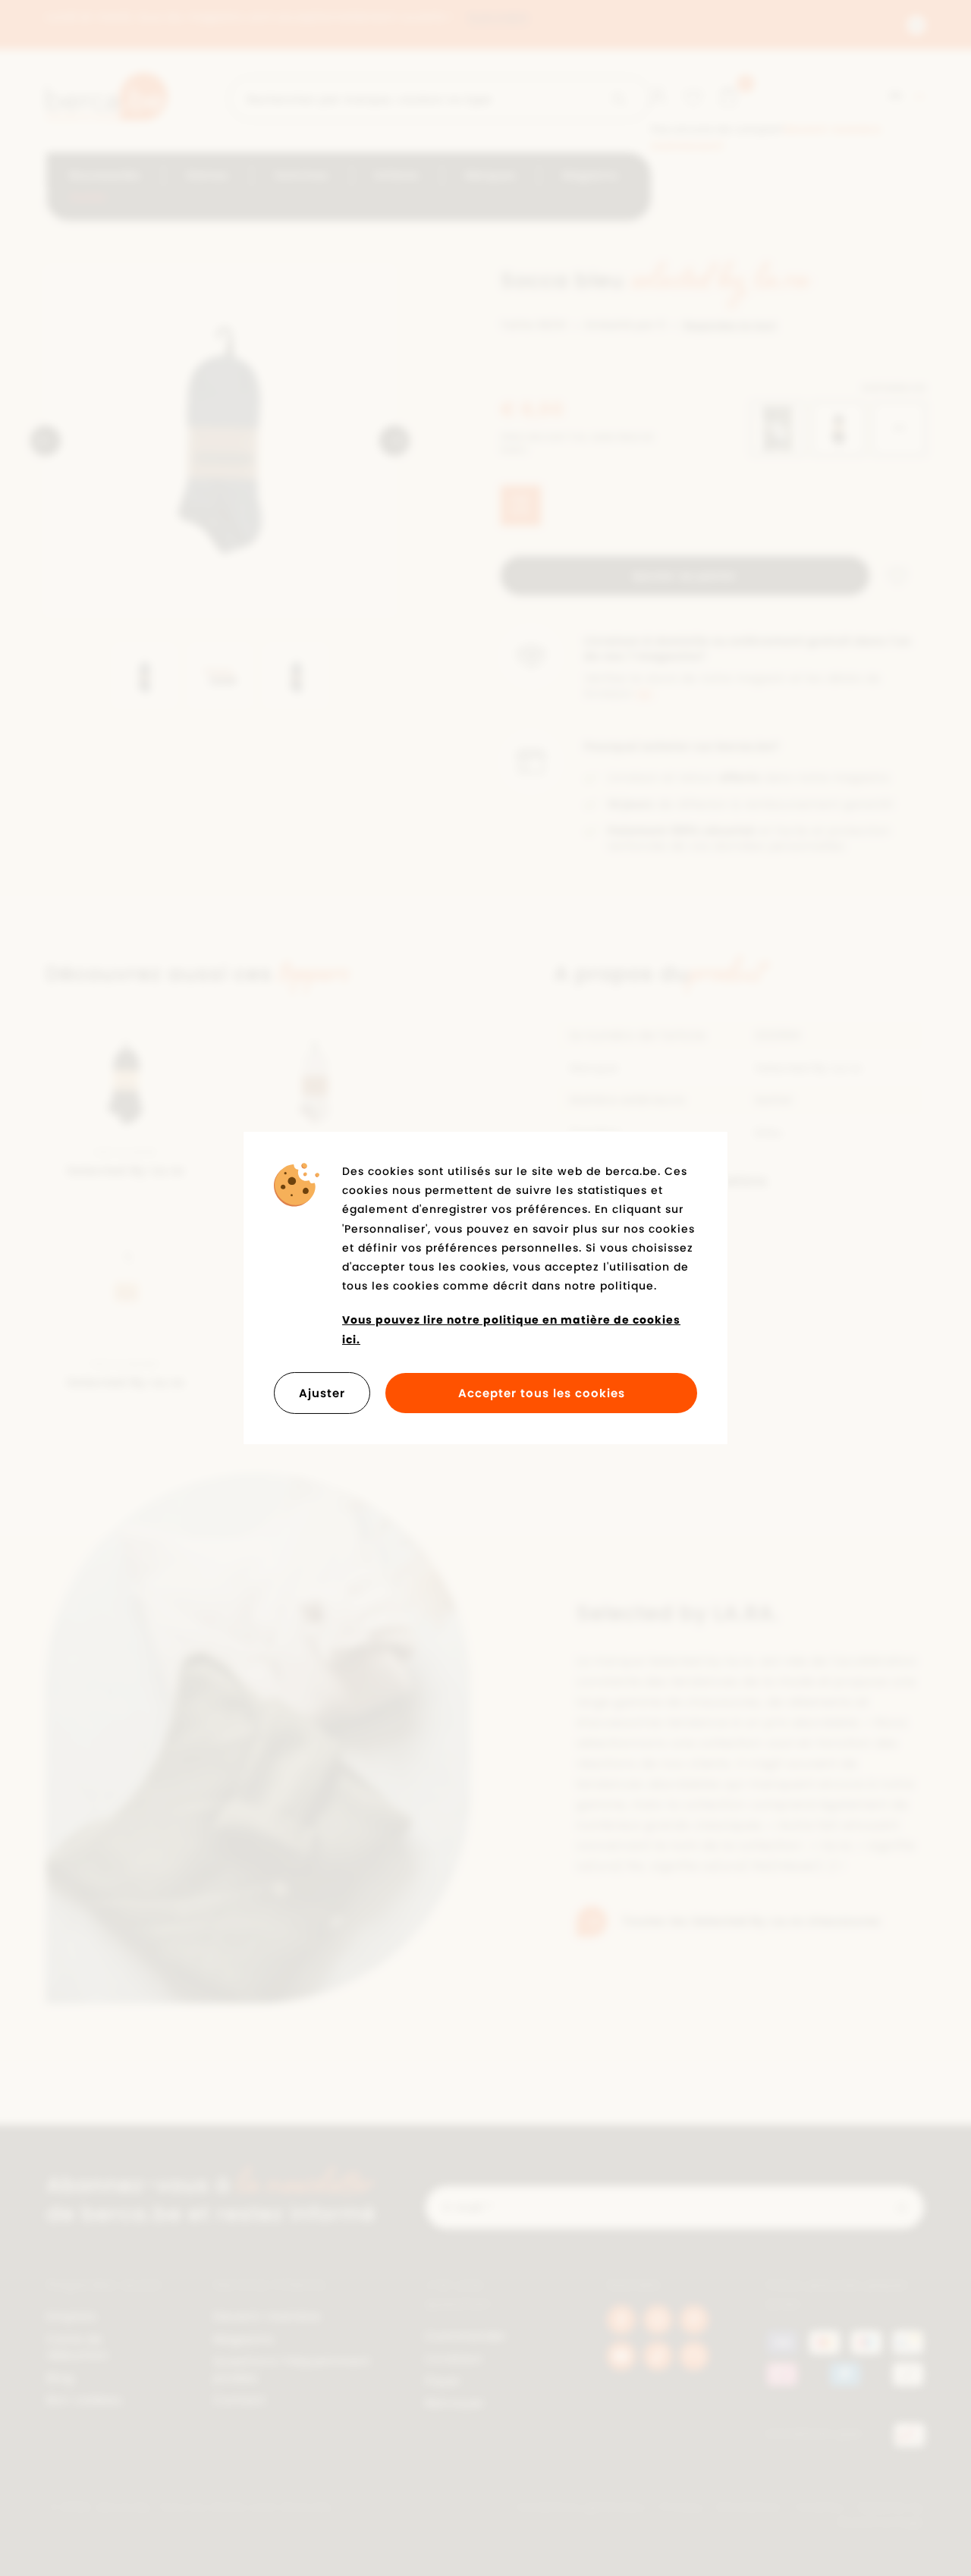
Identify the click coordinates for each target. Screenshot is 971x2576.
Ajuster (322, 1393)
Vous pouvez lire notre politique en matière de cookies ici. (511, 1329)
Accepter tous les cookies (542, 1393)
